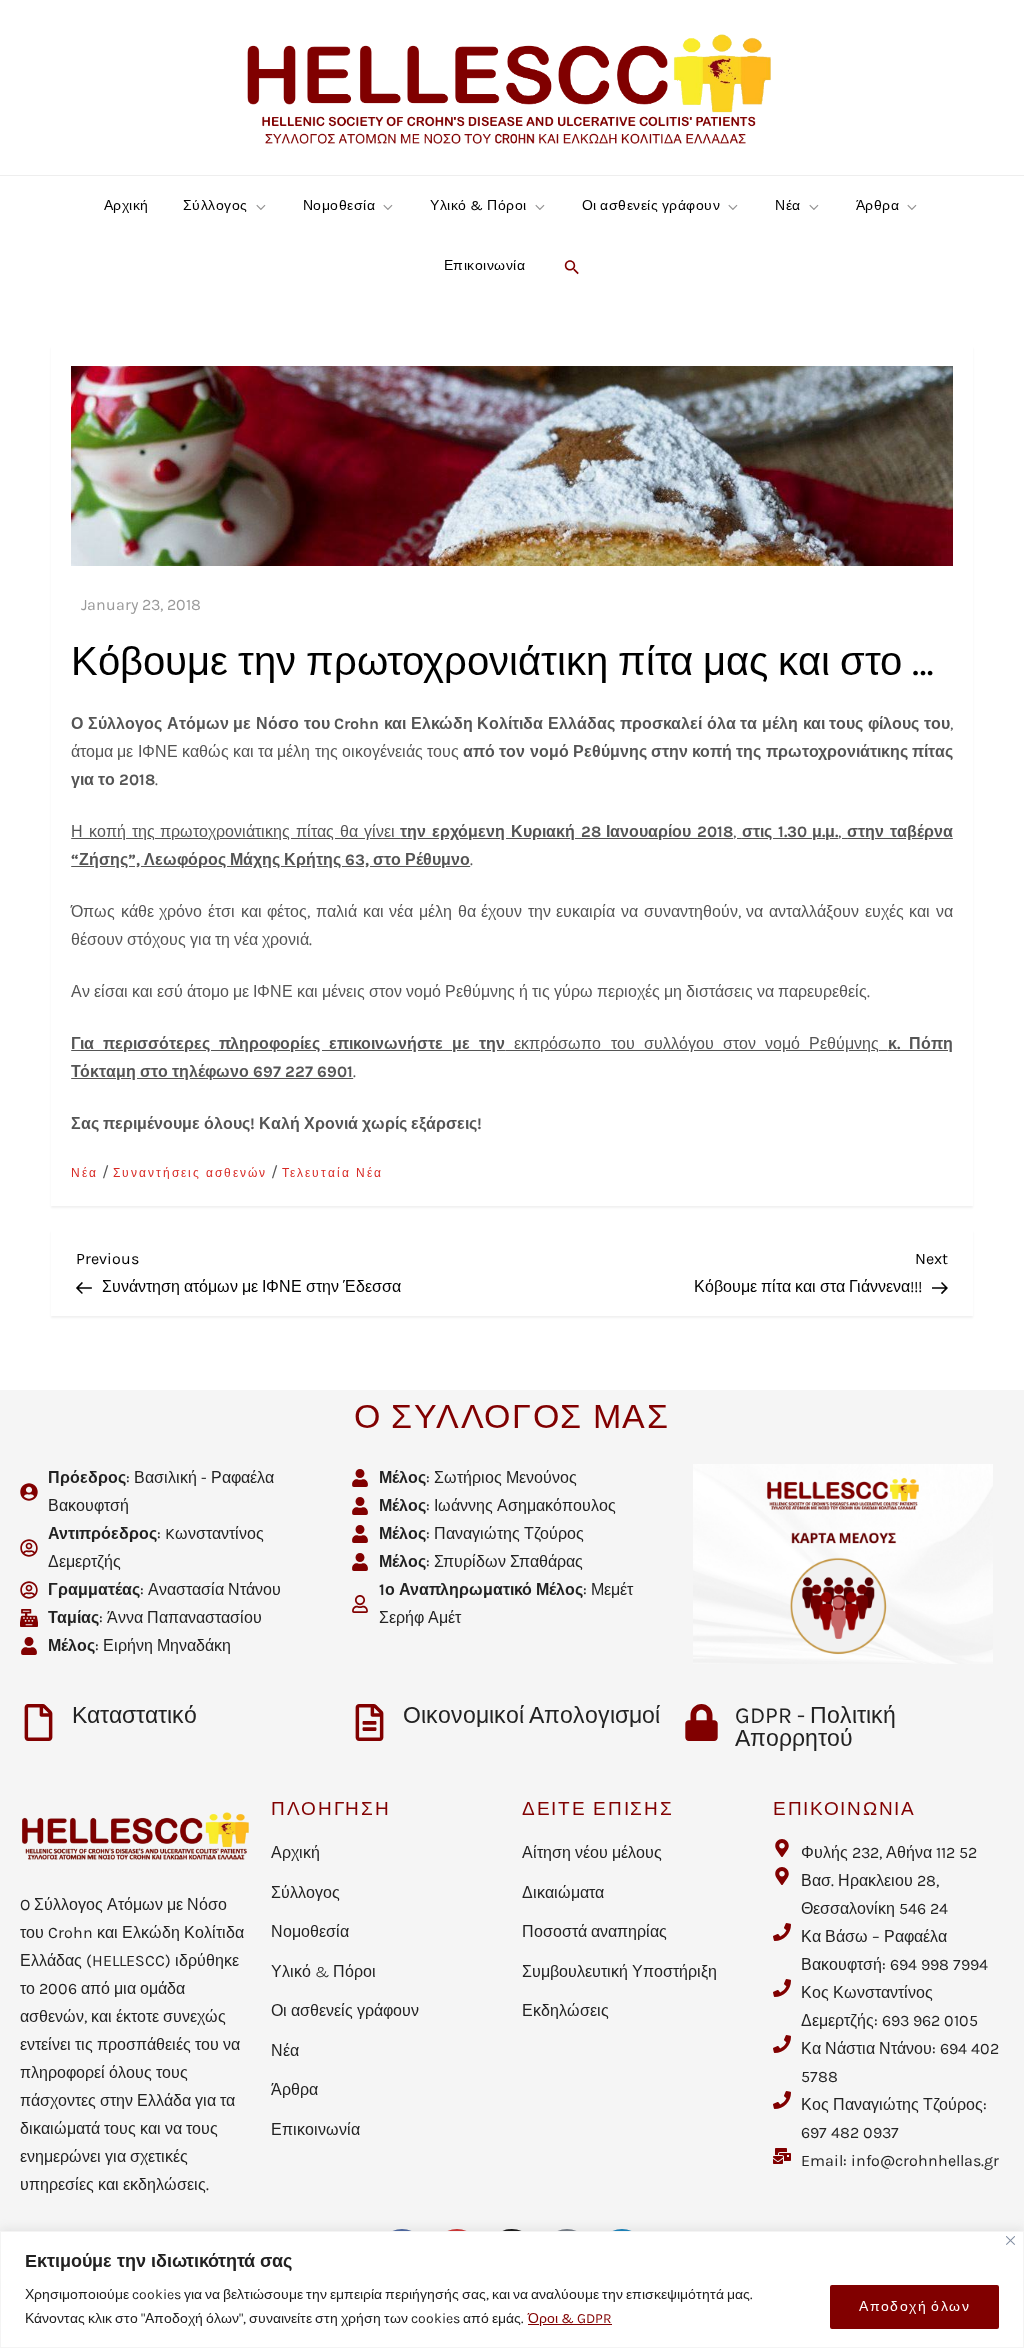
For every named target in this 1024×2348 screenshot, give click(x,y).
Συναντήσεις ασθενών (190, 1173)
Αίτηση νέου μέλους (592, 1852)
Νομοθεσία (339, 205)
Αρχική (126, 205)
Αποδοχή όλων (914, 2306)
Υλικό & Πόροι (478, 205)
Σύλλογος (215, 205)
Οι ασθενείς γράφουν (651, 205)
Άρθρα (878, 205)
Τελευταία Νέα (332, 1173)
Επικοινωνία (485, 265)
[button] (569, 266)
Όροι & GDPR (570, 2318)
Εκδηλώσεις (565, 2010)
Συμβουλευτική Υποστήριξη (619, 1971)
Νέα (788, 205)
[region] (512, 2289)
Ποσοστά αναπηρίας (594, 1931)
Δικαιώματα (563, 1892)
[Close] (1010, 2240)
